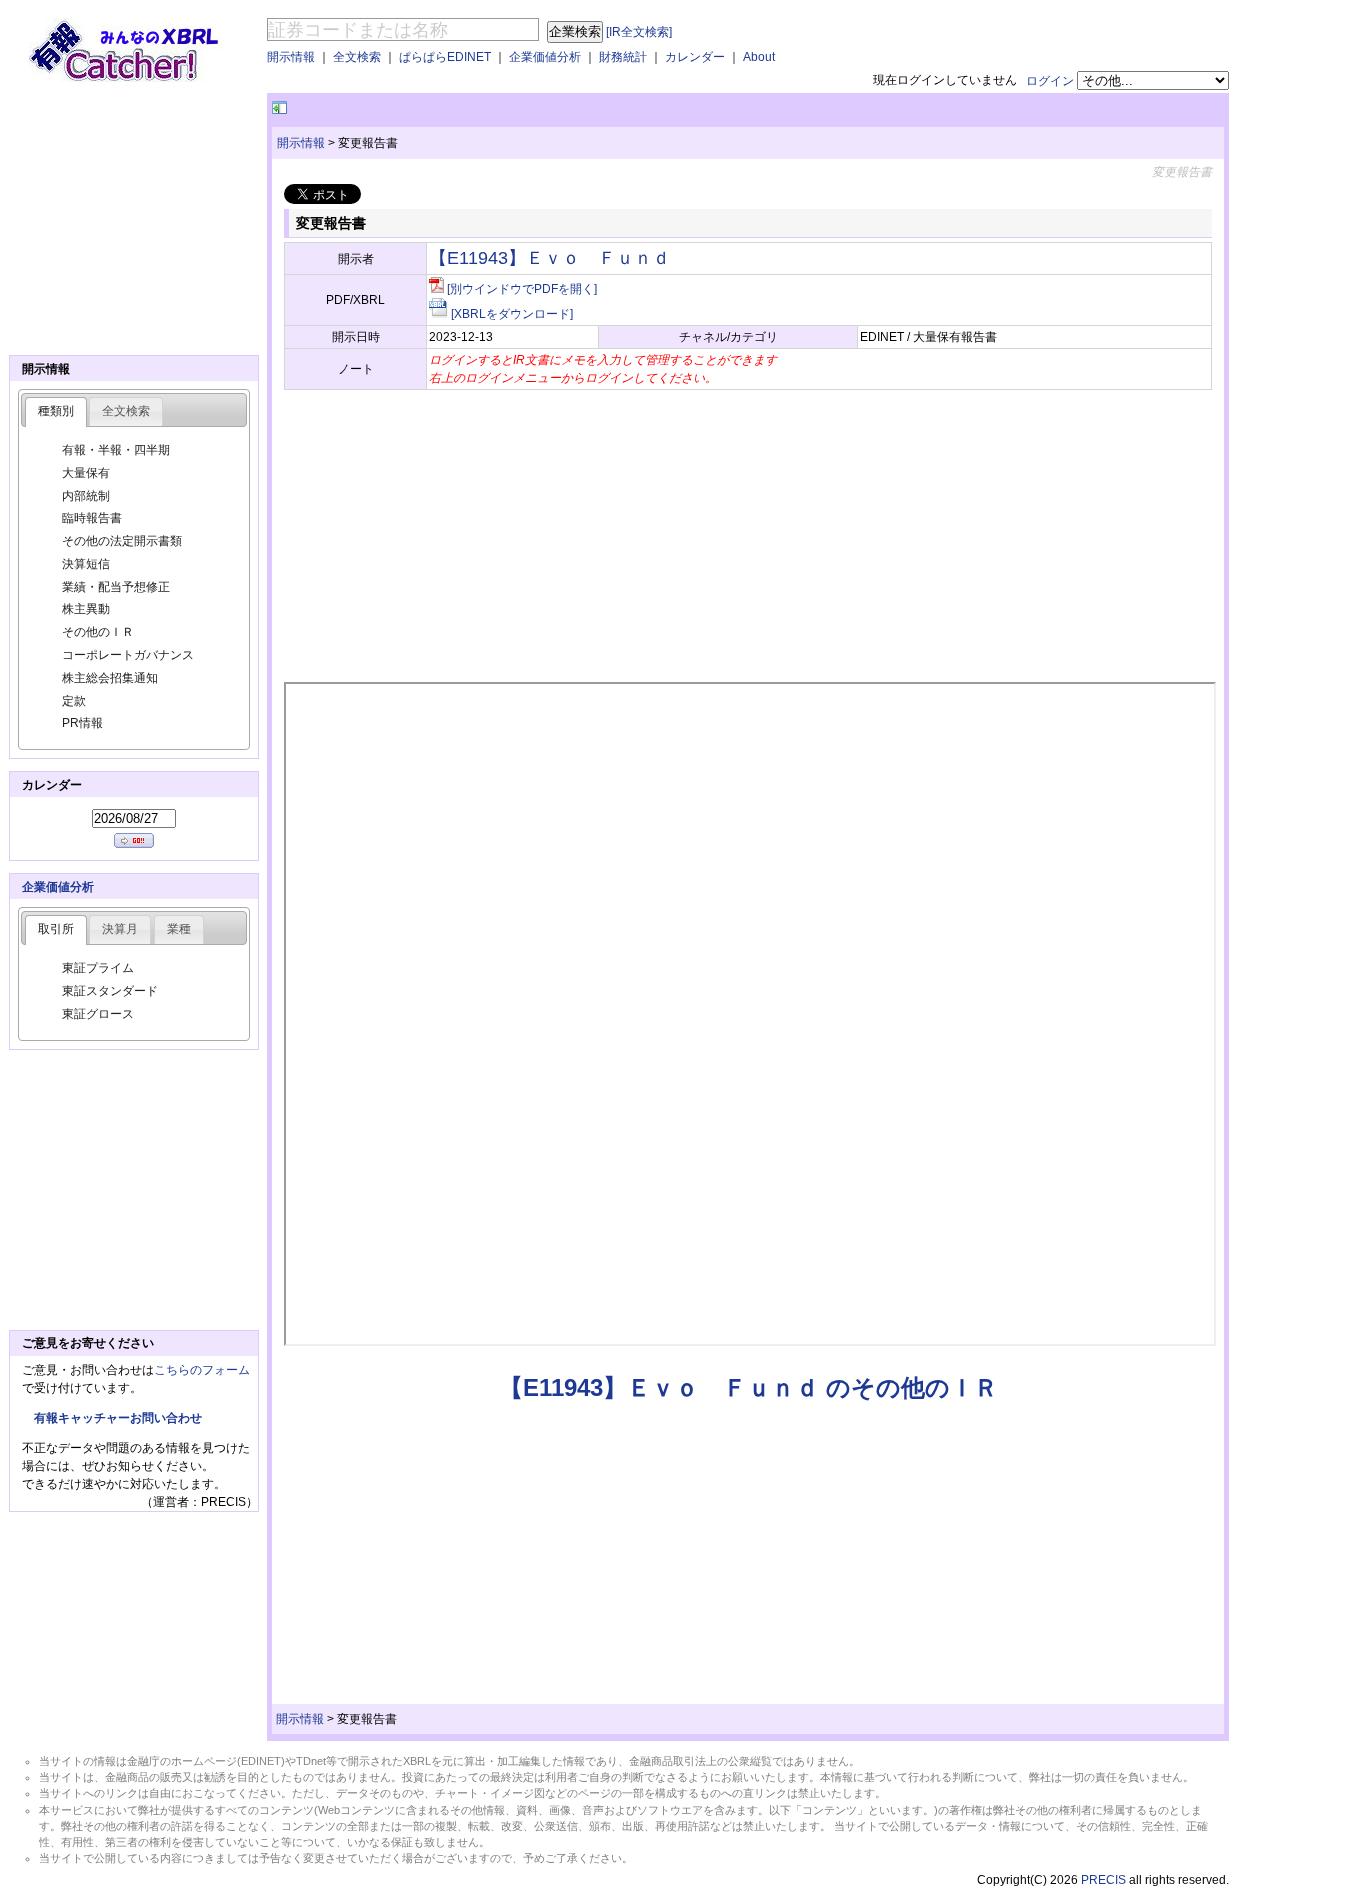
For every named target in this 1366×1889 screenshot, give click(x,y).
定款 (74, 701)
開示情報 (291, 57)
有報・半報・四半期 (116, 450)
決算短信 (86, 564)
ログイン (1050, 81)
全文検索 (357, 57)
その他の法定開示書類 (122, 541)
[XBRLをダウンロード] (512, 314)
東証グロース (98, 1014)
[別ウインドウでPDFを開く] (522, 289)
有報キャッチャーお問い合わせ (118, 1418)
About (759, 57)
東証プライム (98, 968)
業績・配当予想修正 (116, 587)
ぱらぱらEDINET (445, 57)
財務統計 (623, 57)
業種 (179, 929)
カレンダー (695, 57)
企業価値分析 (545, 57)
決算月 (120, 929)
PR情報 (82, 723)
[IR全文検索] (639, 32)
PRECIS (1103, 1880)
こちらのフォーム (202, 1370)
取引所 (56, 929)
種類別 (56, 411)
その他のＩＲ (98, 632)
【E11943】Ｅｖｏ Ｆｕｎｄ (549, 258)
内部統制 (86, 496)
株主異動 (86, 609)
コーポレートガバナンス (128, 655)
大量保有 (86, 473)
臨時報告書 (92, 518)
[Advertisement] (525, 108)
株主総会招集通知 (110, 678)
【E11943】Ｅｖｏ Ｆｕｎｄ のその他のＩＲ (748, 1387)
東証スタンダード (110, 991)
